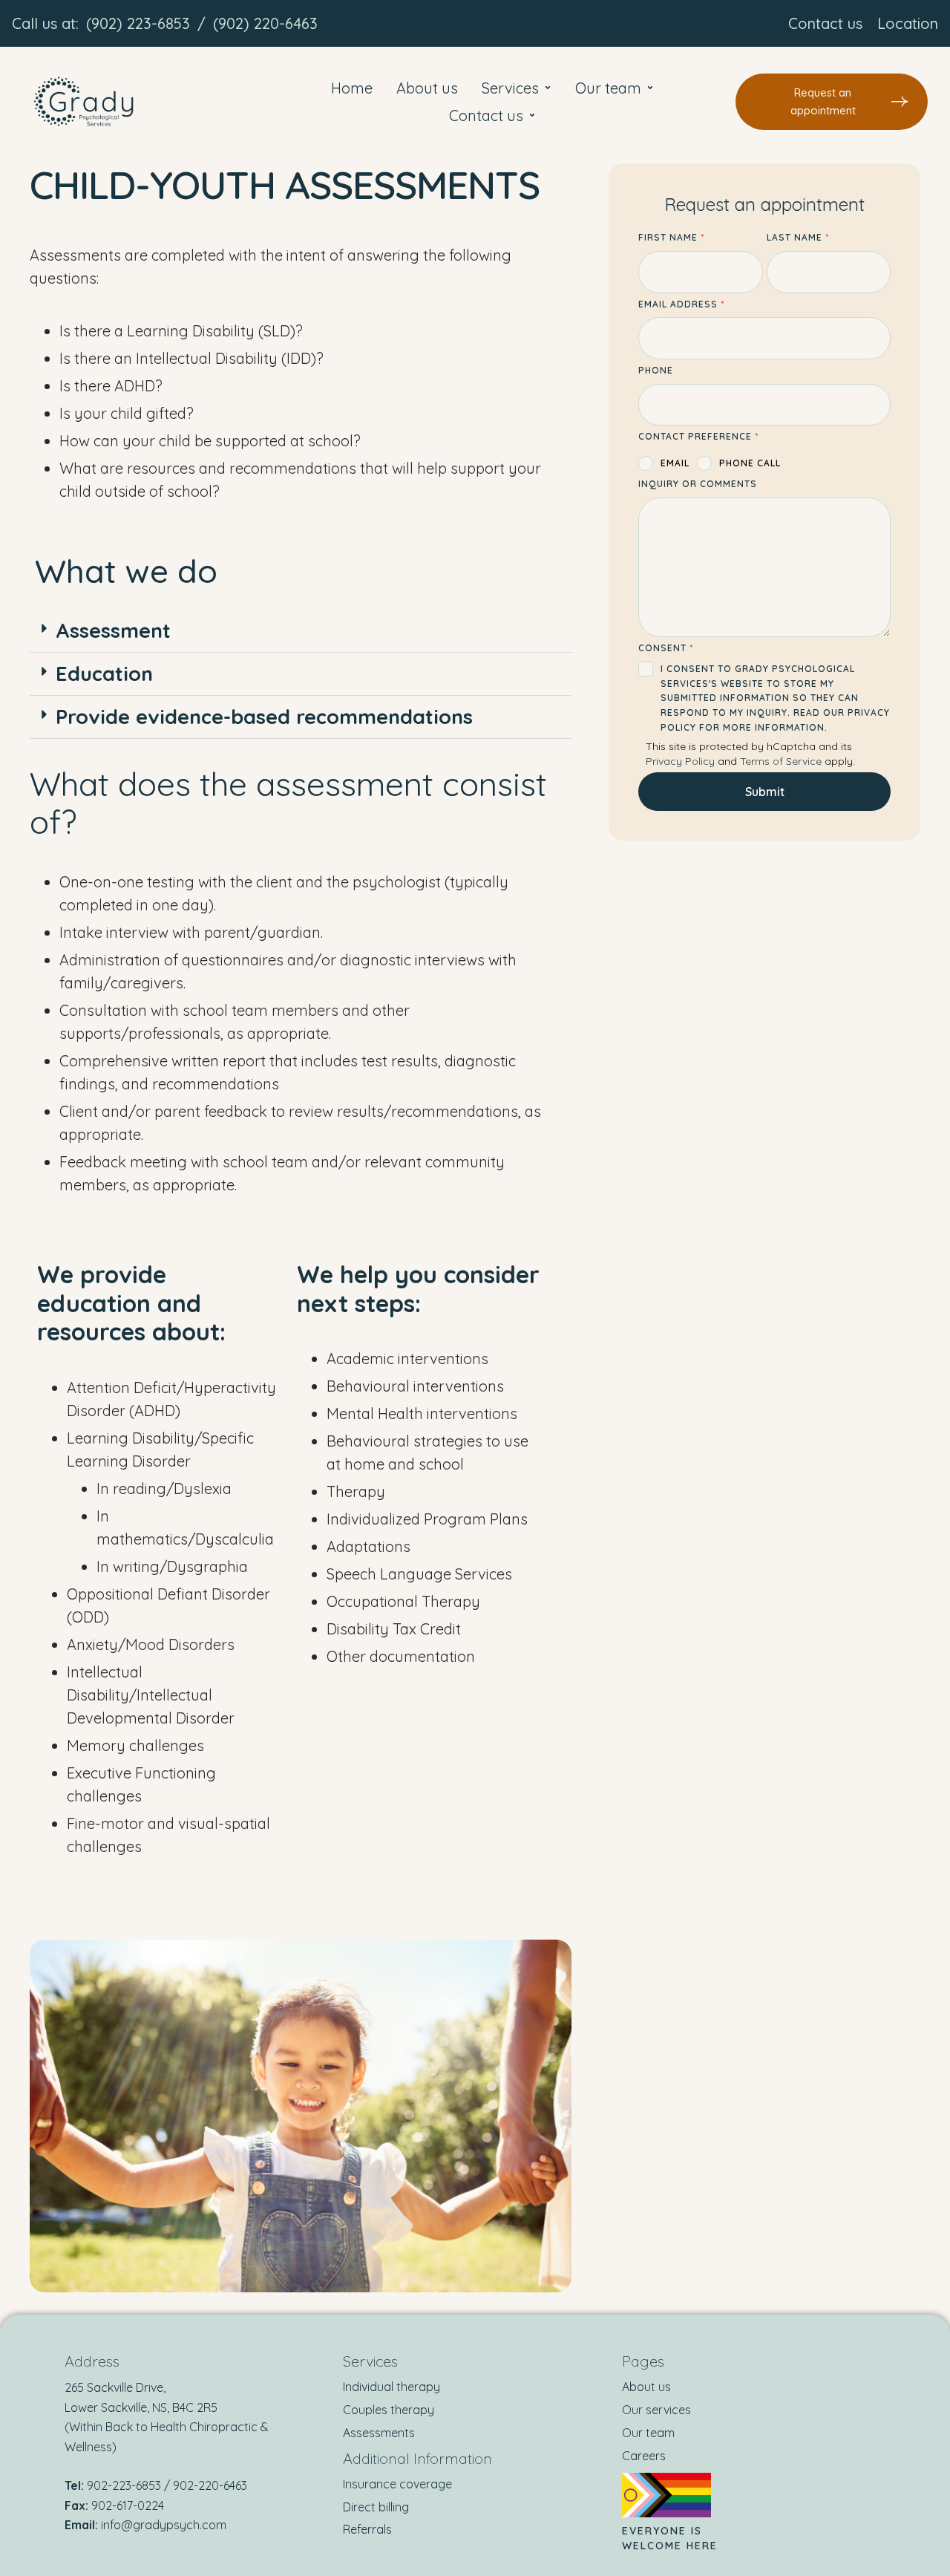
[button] (832, 102)
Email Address (681, 304)
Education (104, 674)
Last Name (798, 237)
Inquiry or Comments (698, 484)
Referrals (367, 2529)
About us (646, 2387)
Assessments (379, 2433)
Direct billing (376, 2507)
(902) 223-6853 (138, 23)
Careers (644, 2456)
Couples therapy (389, 2410)
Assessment (113, 630)
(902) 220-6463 (265, 23)
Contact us (825, 23)
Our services (656, 2410)
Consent (666, 648)
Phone (656, 370)
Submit (765, 792)
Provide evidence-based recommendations (264, 717)
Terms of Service (781, 761)
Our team (648, 2433)
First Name (671, 237)
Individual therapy (392, 2387)
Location (908, 23)
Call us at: (45, 23)
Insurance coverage (397, 2484)
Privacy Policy (680, 761)
